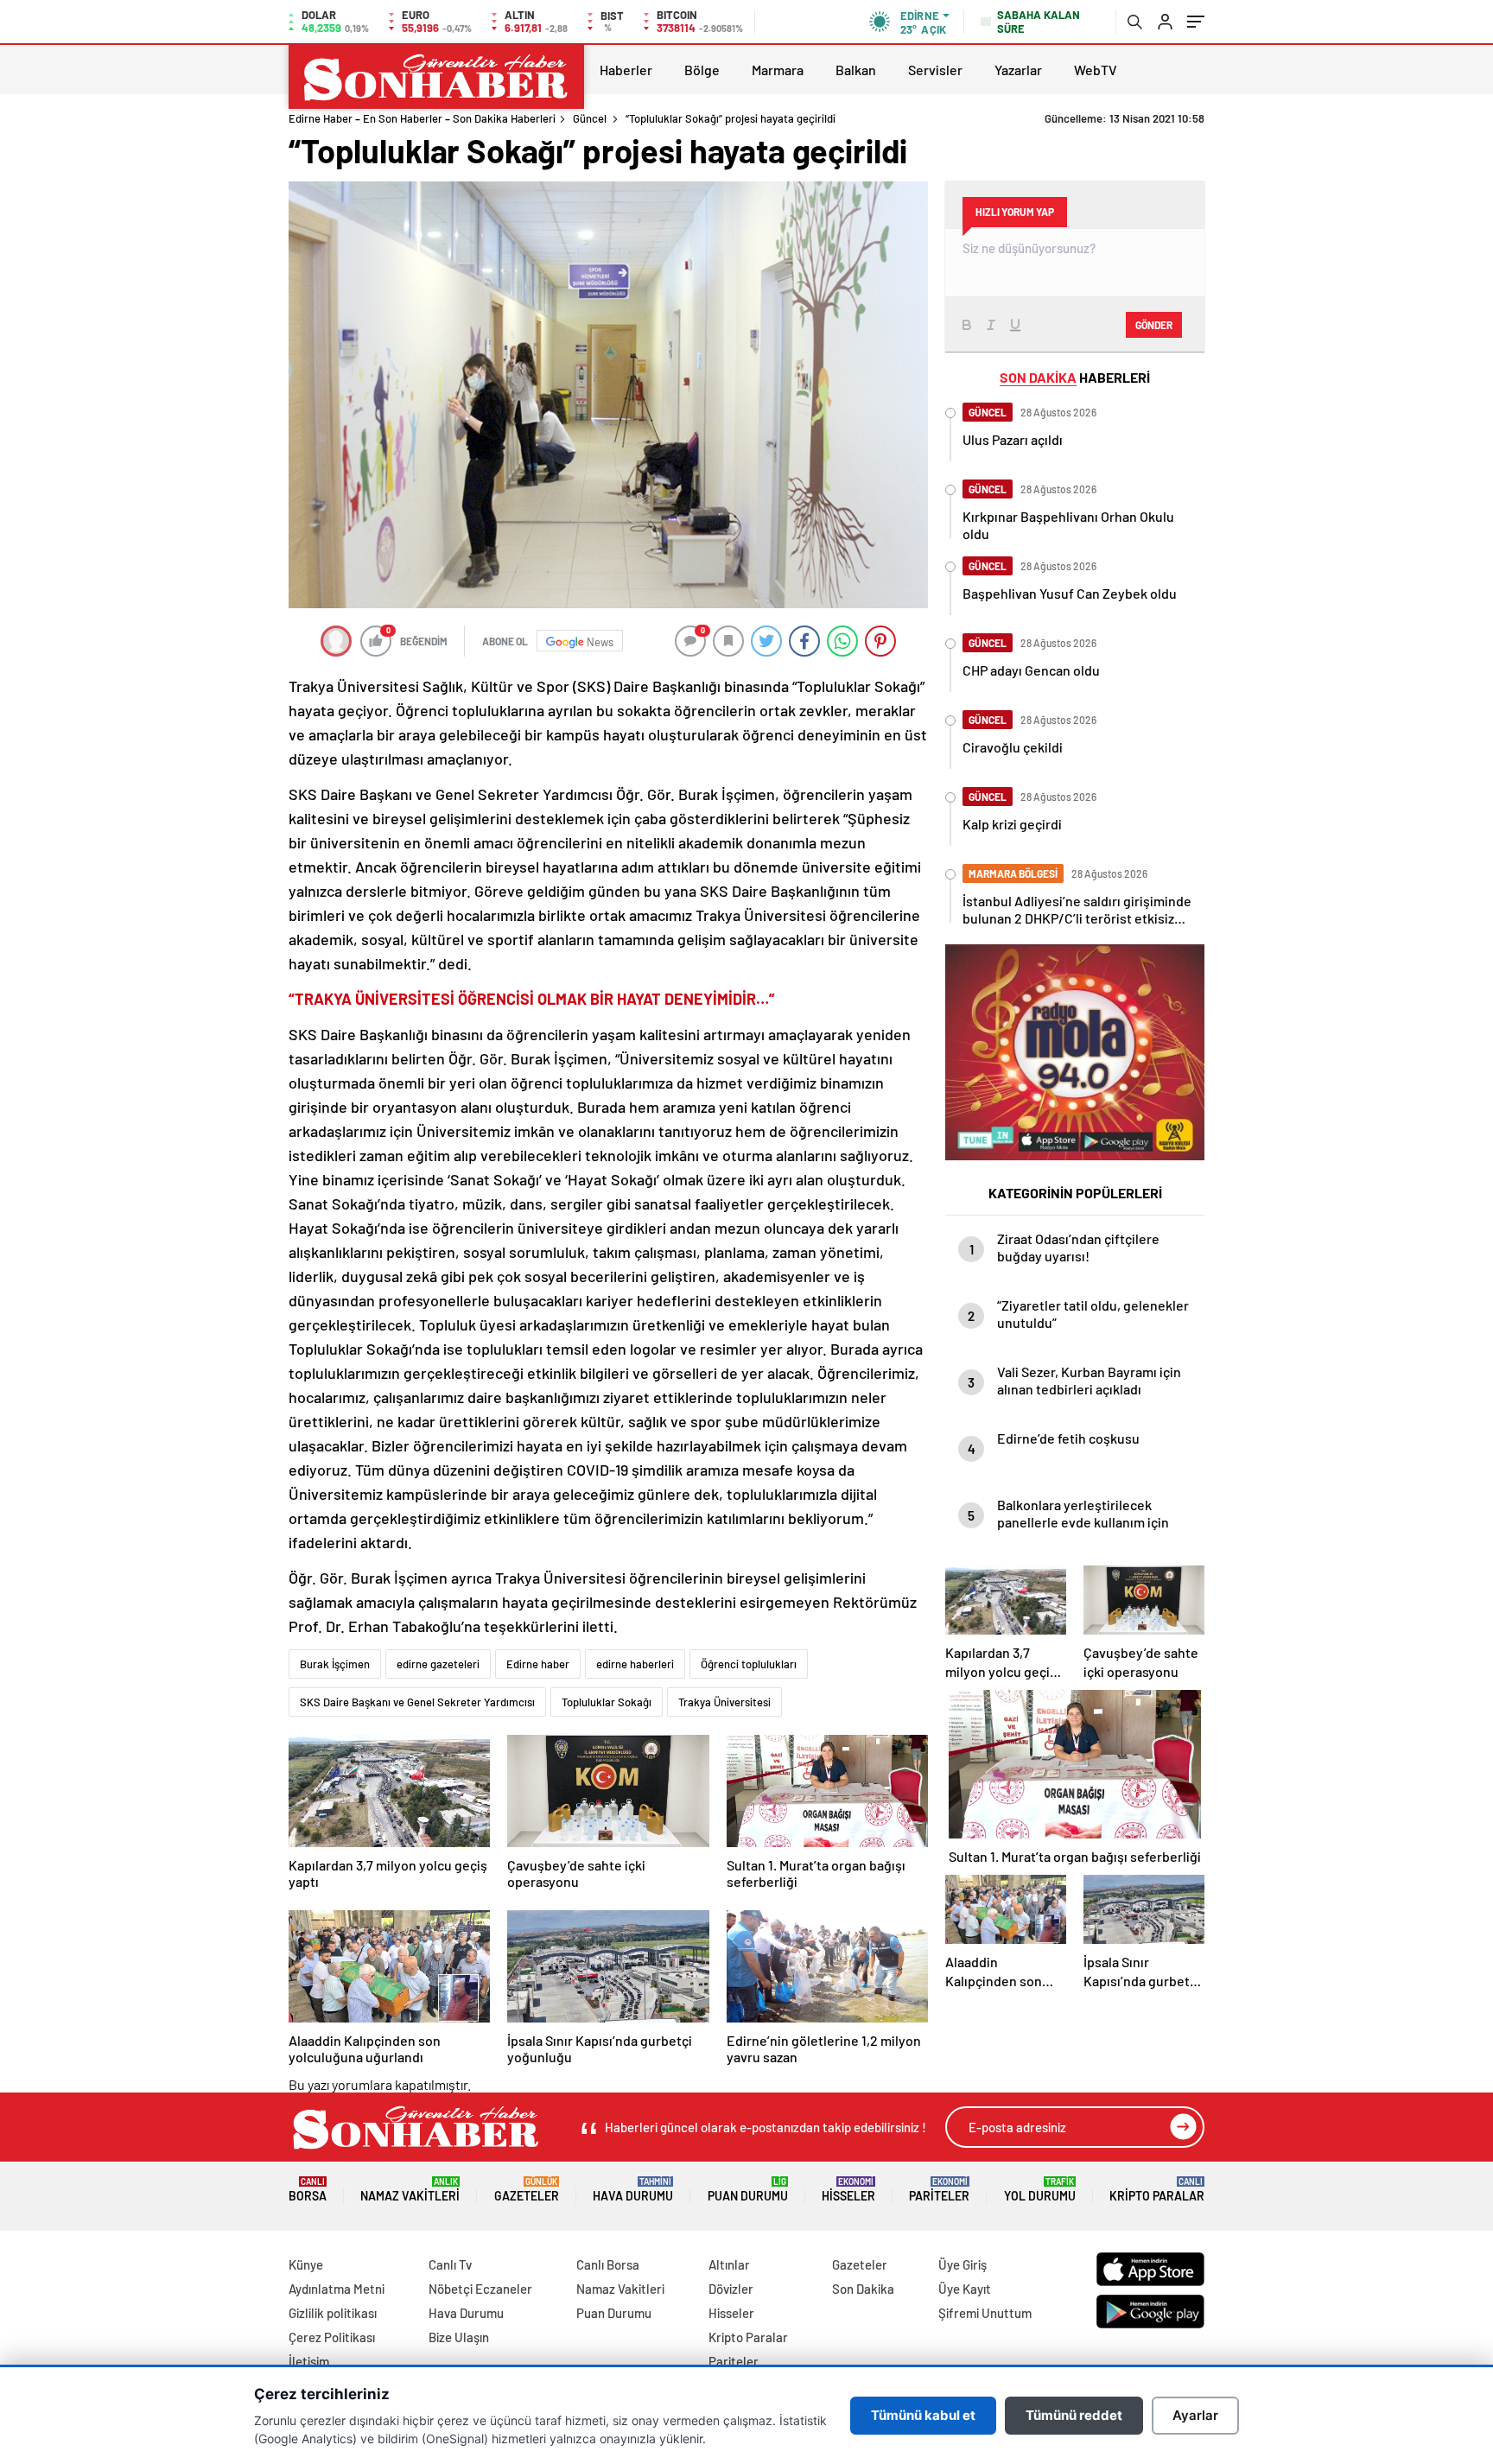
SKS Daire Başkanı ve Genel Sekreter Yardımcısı (417, 1702)
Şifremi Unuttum (985, 2313)
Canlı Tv (450, 2264)
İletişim (309, 2361)
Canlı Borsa (608, 2264)
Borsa (308, 2190)
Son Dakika (863, 2289)
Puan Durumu (748, 2190)
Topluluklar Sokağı (607, 1702)
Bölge (702, 70)
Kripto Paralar (1157, 2190)
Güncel (590, 118)
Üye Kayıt (965, 2289)
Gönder (1154, 325)
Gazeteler (527, 2190)
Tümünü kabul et (923, 2415)
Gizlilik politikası (333, 2313)
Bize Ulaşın (459, 2337)
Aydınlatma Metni (337, 2289)
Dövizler (731, 2289)
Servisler (935, 70)
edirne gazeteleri (438, 1664)
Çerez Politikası (332, 2337)
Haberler (626, 70)
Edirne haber (538, 1664)
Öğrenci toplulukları (749, 1664)
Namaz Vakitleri (410, 2190)
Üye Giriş (963, 2264)
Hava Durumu (633, 2190)
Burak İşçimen (335, 1664)
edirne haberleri (635, 1664)
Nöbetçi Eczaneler (480, 2289)
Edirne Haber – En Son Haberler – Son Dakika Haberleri (422, 118)
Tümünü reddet (1074, 2415)
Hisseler (848, 2190)
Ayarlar (1195, 2415)
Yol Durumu (1040, 2190)
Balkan (856, 70)
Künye (306, 2264)
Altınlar (729, 2264)
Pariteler (939, 2190)
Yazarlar (1018, 70)
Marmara (778, 70)
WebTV (1096, 70)
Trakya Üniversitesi (724, 1702)
